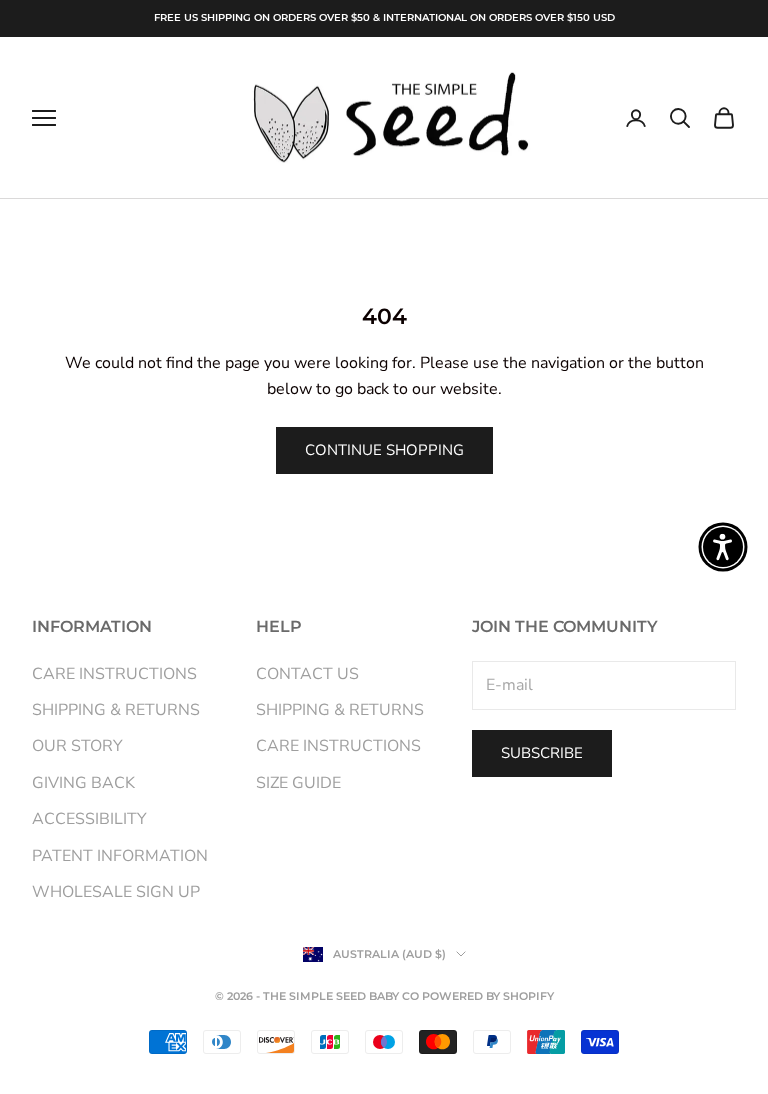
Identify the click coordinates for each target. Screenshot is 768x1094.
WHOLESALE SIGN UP (116, 892)
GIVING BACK (83, 783)
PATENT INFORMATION (120, 856)
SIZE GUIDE (298, 783)
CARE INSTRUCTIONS (114, 674)
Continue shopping (384, 450)
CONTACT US (307, 674)
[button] (723, 547)
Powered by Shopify (488, 996)
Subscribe (542, 753)
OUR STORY (77, 746)
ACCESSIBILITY (89, 819)
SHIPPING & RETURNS (116, 710)
